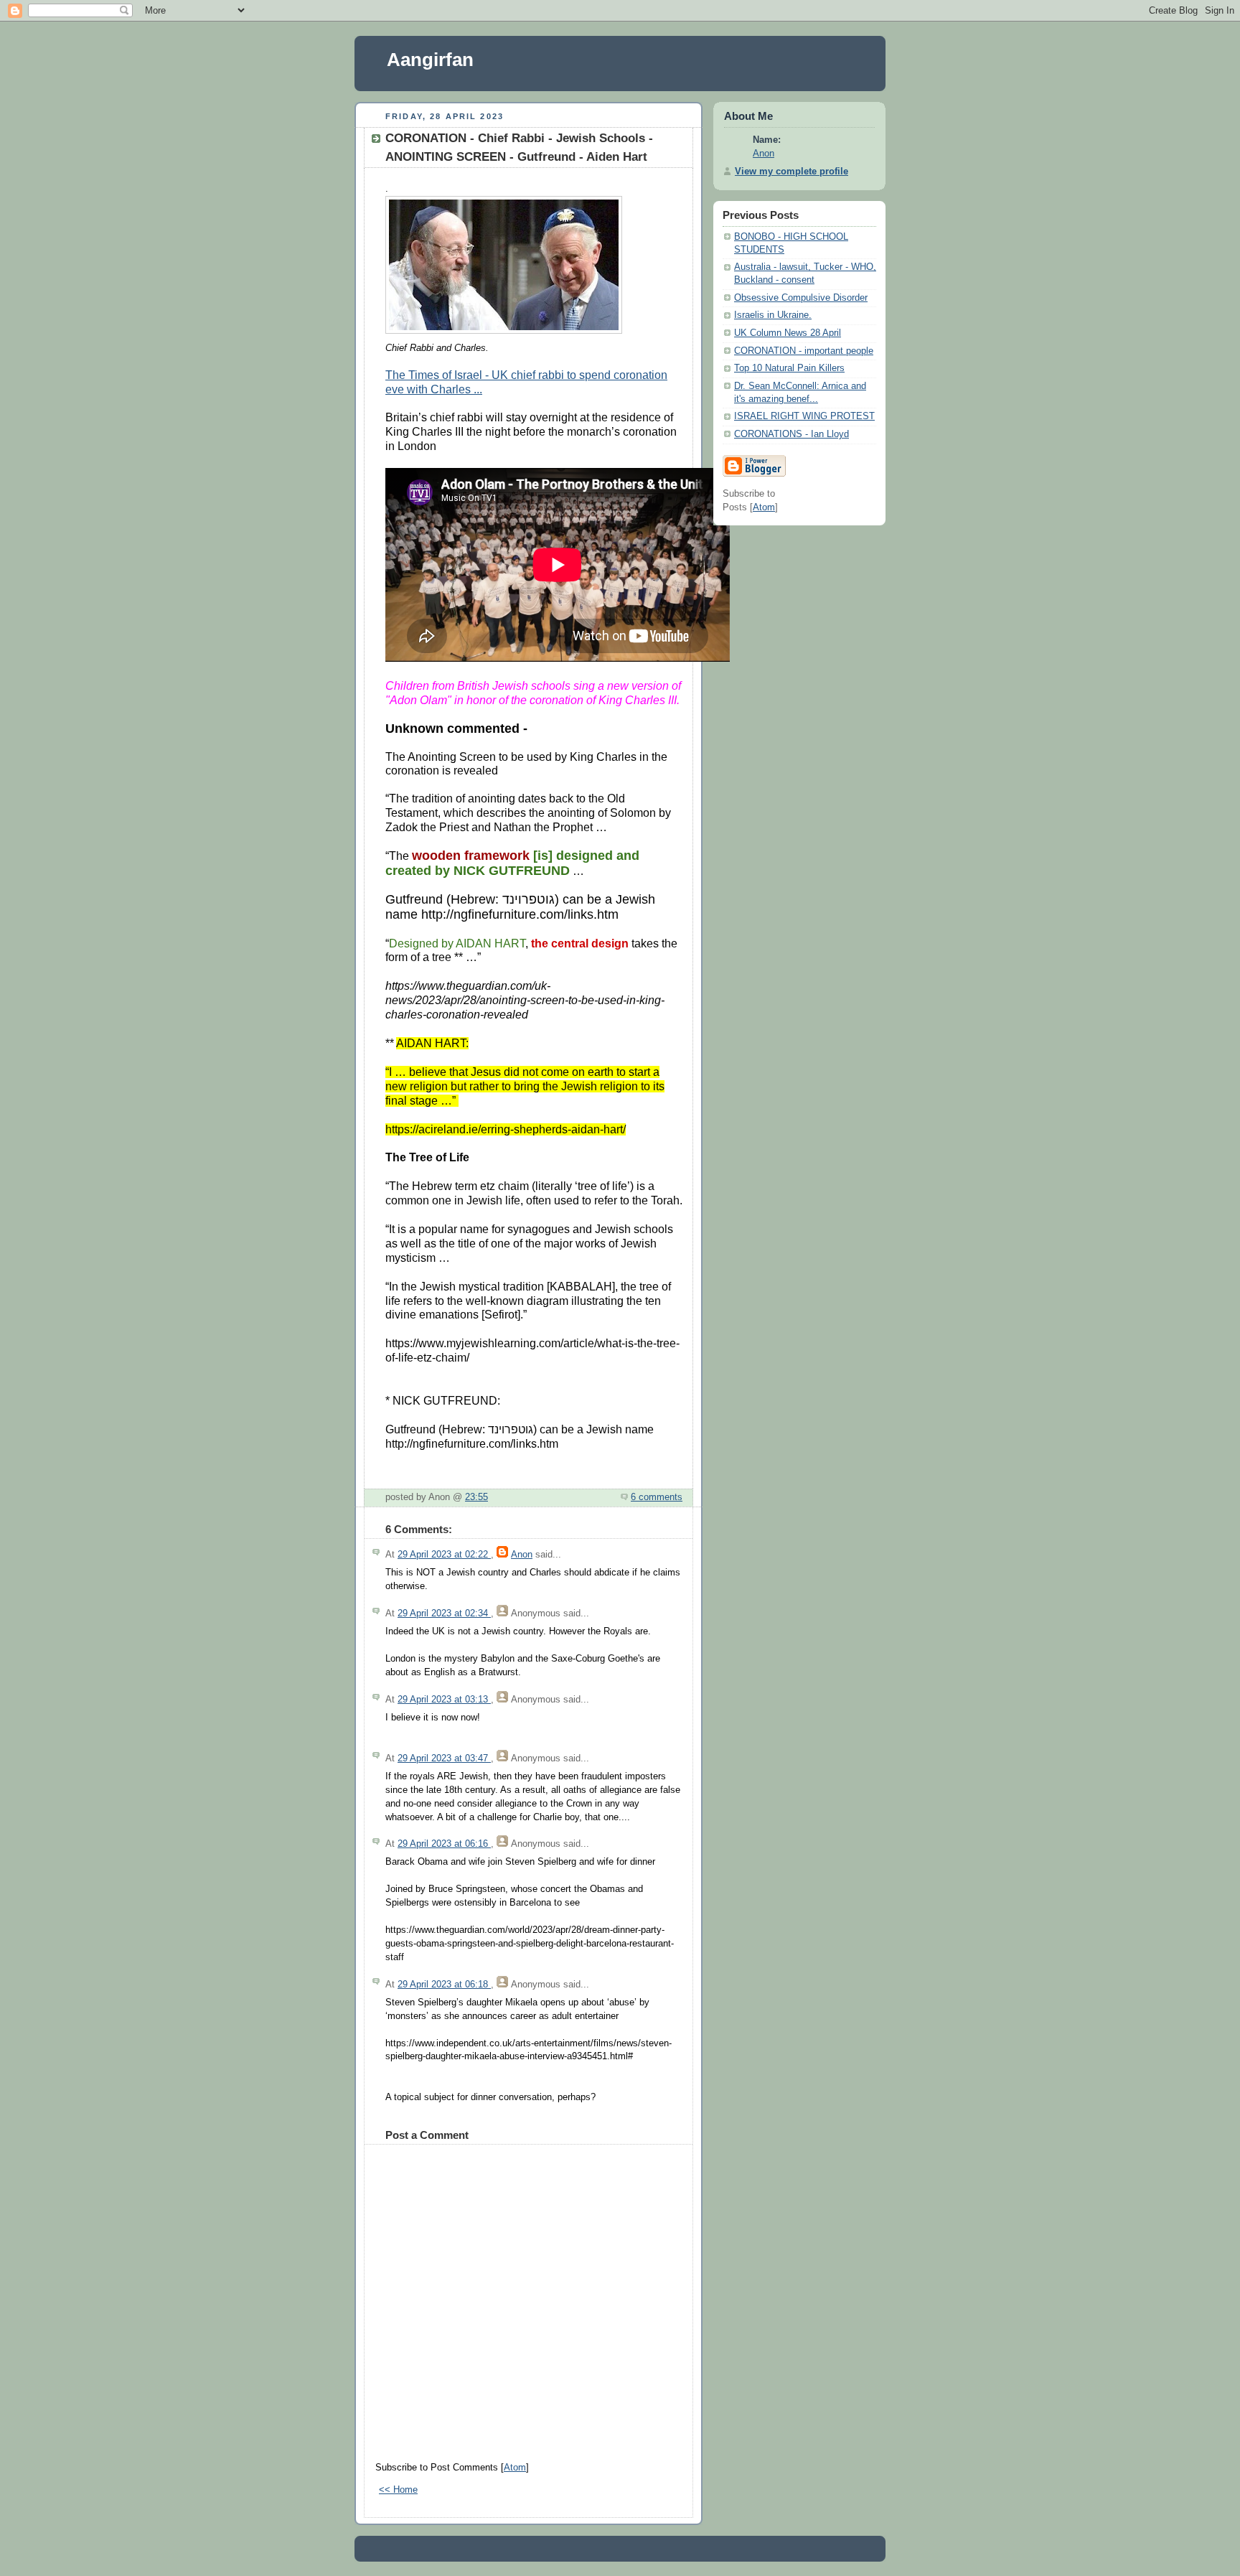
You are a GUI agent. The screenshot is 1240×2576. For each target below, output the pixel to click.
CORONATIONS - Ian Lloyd (792, 434)
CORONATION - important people (804, 351)
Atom (515, 2468)
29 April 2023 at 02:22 (444, 1555)
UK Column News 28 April (788, 333)
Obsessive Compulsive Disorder (801, 298)
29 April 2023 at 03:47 (444, 1758)
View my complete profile (792, 172)
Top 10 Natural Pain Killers (789, 368)
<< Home (398, 2490)
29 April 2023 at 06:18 (444, 1985)
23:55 (476, 1497)
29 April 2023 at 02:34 (444, 1613)
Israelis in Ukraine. (773, 315)
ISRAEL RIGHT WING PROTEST (804, 416)
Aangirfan (430, 60)
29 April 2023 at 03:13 (444, 1700)
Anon (522, 1555)
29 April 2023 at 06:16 (444, 1844)
